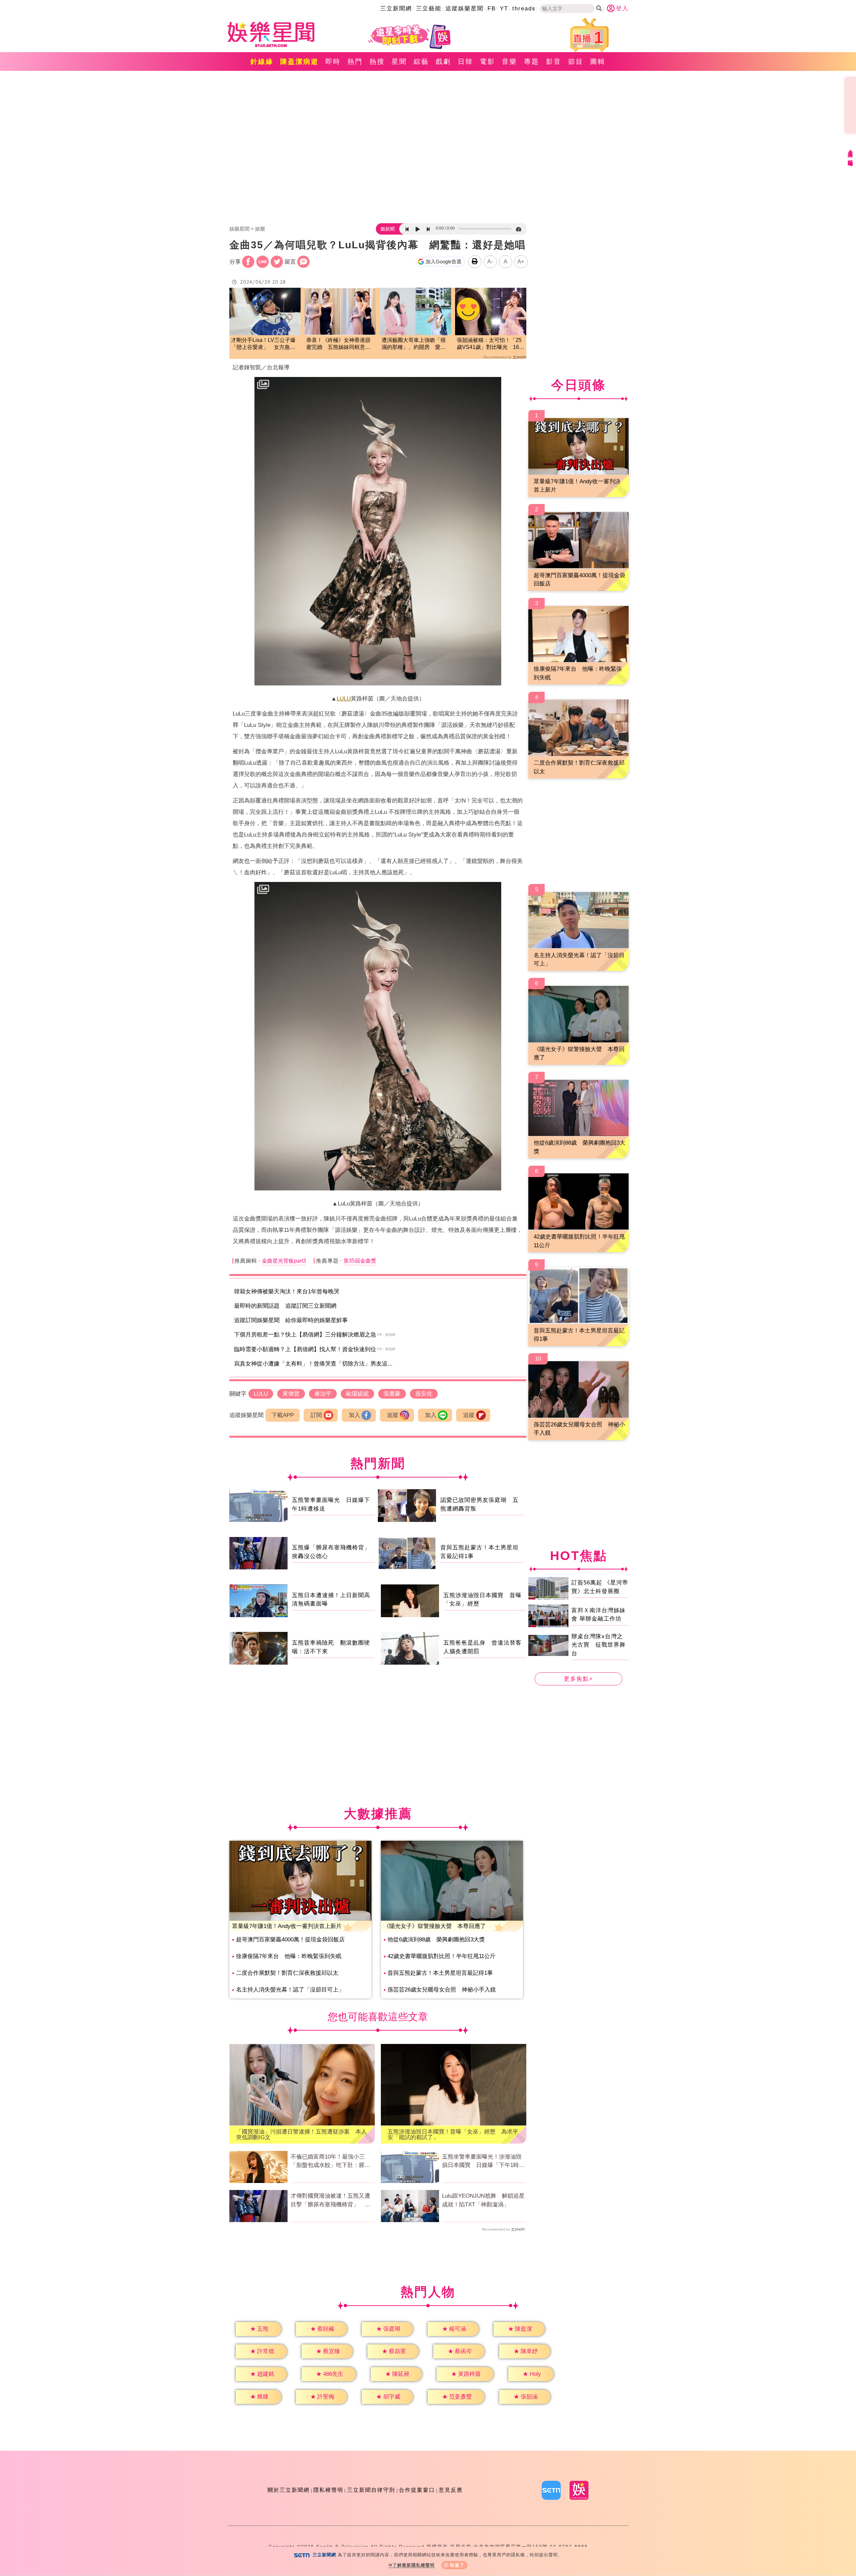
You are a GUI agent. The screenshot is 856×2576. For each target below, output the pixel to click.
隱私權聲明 (328, 2490)
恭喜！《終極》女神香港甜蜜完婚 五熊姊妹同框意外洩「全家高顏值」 (338, 344)
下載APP (283, 1415)
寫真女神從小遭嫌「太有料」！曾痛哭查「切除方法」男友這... (313, 1364)
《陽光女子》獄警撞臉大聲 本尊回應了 (435, 1926)
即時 (333, 61)
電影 (488, 61)
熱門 (355, 61)
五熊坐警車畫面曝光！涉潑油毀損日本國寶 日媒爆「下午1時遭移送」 (483, 2162)
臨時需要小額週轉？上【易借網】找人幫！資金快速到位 (305, 1349)
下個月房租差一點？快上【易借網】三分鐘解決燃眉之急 (305, 1335)
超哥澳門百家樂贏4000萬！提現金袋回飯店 (290, 1940)
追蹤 (393, 1415)
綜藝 (421, 61)
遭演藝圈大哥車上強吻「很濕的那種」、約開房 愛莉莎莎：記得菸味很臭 (414, 344)
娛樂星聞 (239, 229)
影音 (554, 61)
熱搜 (377, 61)
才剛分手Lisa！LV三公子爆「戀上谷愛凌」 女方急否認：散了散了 (263, 344)
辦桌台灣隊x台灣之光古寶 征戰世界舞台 (599, 1645)
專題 (532, 61)
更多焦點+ (578, 1679)
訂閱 (316, 1415)
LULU (344, 699)
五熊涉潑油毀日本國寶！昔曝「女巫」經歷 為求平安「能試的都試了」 (453, 2135)
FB (492, 9)
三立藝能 (429, 9)
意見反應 (451, 2490)
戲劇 (443, 61)
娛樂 (260, 229)
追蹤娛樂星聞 (464, 9)
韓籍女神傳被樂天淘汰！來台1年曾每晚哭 (287, 1292)
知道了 (457, 2565)
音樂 (510, 61)
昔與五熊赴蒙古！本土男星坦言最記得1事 (440, 1973)
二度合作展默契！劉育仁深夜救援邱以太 (287, 1973)
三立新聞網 (396, 9)
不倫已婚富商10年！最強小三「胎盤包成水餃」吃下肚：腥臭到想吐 (330, 2162)
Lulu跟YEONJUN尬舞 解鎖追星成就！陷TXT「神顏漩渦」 (483, 2200)
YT (504, 9)
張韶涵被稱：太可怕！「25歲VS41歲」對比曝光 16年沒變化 (491, 344)
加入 (354, 1415)
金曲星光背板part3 (284, 1261)
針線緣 (262, 61)
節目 (576, 61)
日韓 (465, 61)
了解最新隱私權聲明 (414, 2565)
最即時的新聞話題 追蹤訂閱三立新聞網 (285, 1306)
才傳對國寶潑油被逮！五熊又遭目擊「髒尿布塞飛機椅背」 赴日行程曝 (330, 2201)
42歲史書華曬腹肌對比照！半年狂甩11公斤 (442, 1956)
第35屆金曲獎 (360, 1261)
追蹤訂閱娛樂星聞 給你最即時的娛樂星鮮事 (291, 1320)
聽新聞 (388, 229)
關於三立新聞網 (289, 2490)
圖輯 (598, 61)
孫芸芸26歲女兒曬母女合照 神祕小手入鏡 (442, 1990)
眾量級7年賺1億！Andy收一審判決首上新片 (287, 1926)
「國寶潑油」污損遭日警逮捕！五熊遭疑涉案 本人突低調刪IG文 (301, 2135)
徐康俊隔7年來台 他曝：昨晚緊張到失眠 (289, 1956)
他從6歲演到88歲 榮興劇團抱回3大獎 (436, 1940)
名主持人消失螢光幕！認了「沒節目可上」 (290, 1990)
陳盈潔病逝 (299, 61)
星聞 (399, 61)
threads (524, 9)
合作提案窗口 (417, 2490)
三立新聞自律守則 (371, 2490)
